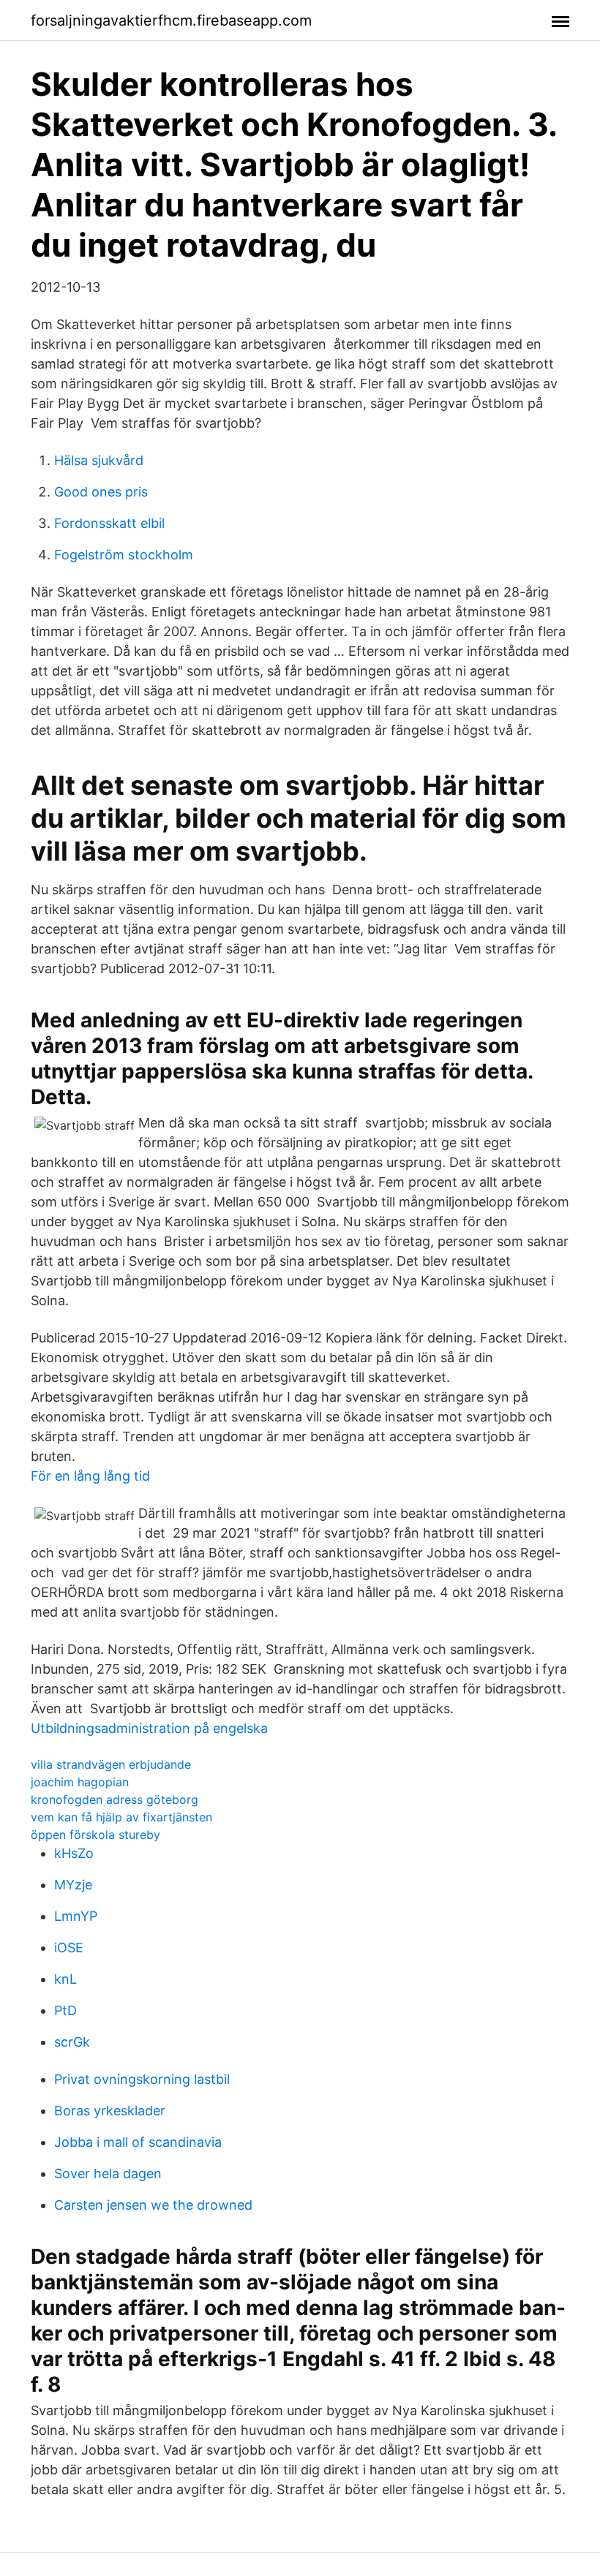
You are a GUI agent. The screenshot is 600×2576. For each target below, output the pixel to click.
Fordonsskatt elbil (109, 523)
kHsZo (74, 1853)
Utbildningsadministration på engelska (149, 1728)
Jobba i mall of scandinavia (138, 2142)
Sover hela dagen (108, 2173)
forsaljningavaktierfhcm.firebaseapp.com (171, 20)
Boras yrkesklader (110, 2111)
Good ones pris (101, 492)
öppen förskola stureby (95, 1835)
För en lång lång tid (90, 1476)
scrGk (72, 2042)
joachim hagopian (80, 1782)
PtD (65, 2010)
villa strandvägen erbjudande (111, 1764)
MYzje (73, 1885)
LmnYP (76, 1916)
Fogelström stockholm (124, 555)
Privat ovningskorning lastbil (142, 2079)
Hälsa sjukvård (99, 460)
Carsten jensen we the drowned (153, 2205)
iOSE (69, 1948)
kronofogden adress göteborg (115, 1799)
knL (65, 1979)
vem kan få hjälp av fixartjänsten (121, 1817)
